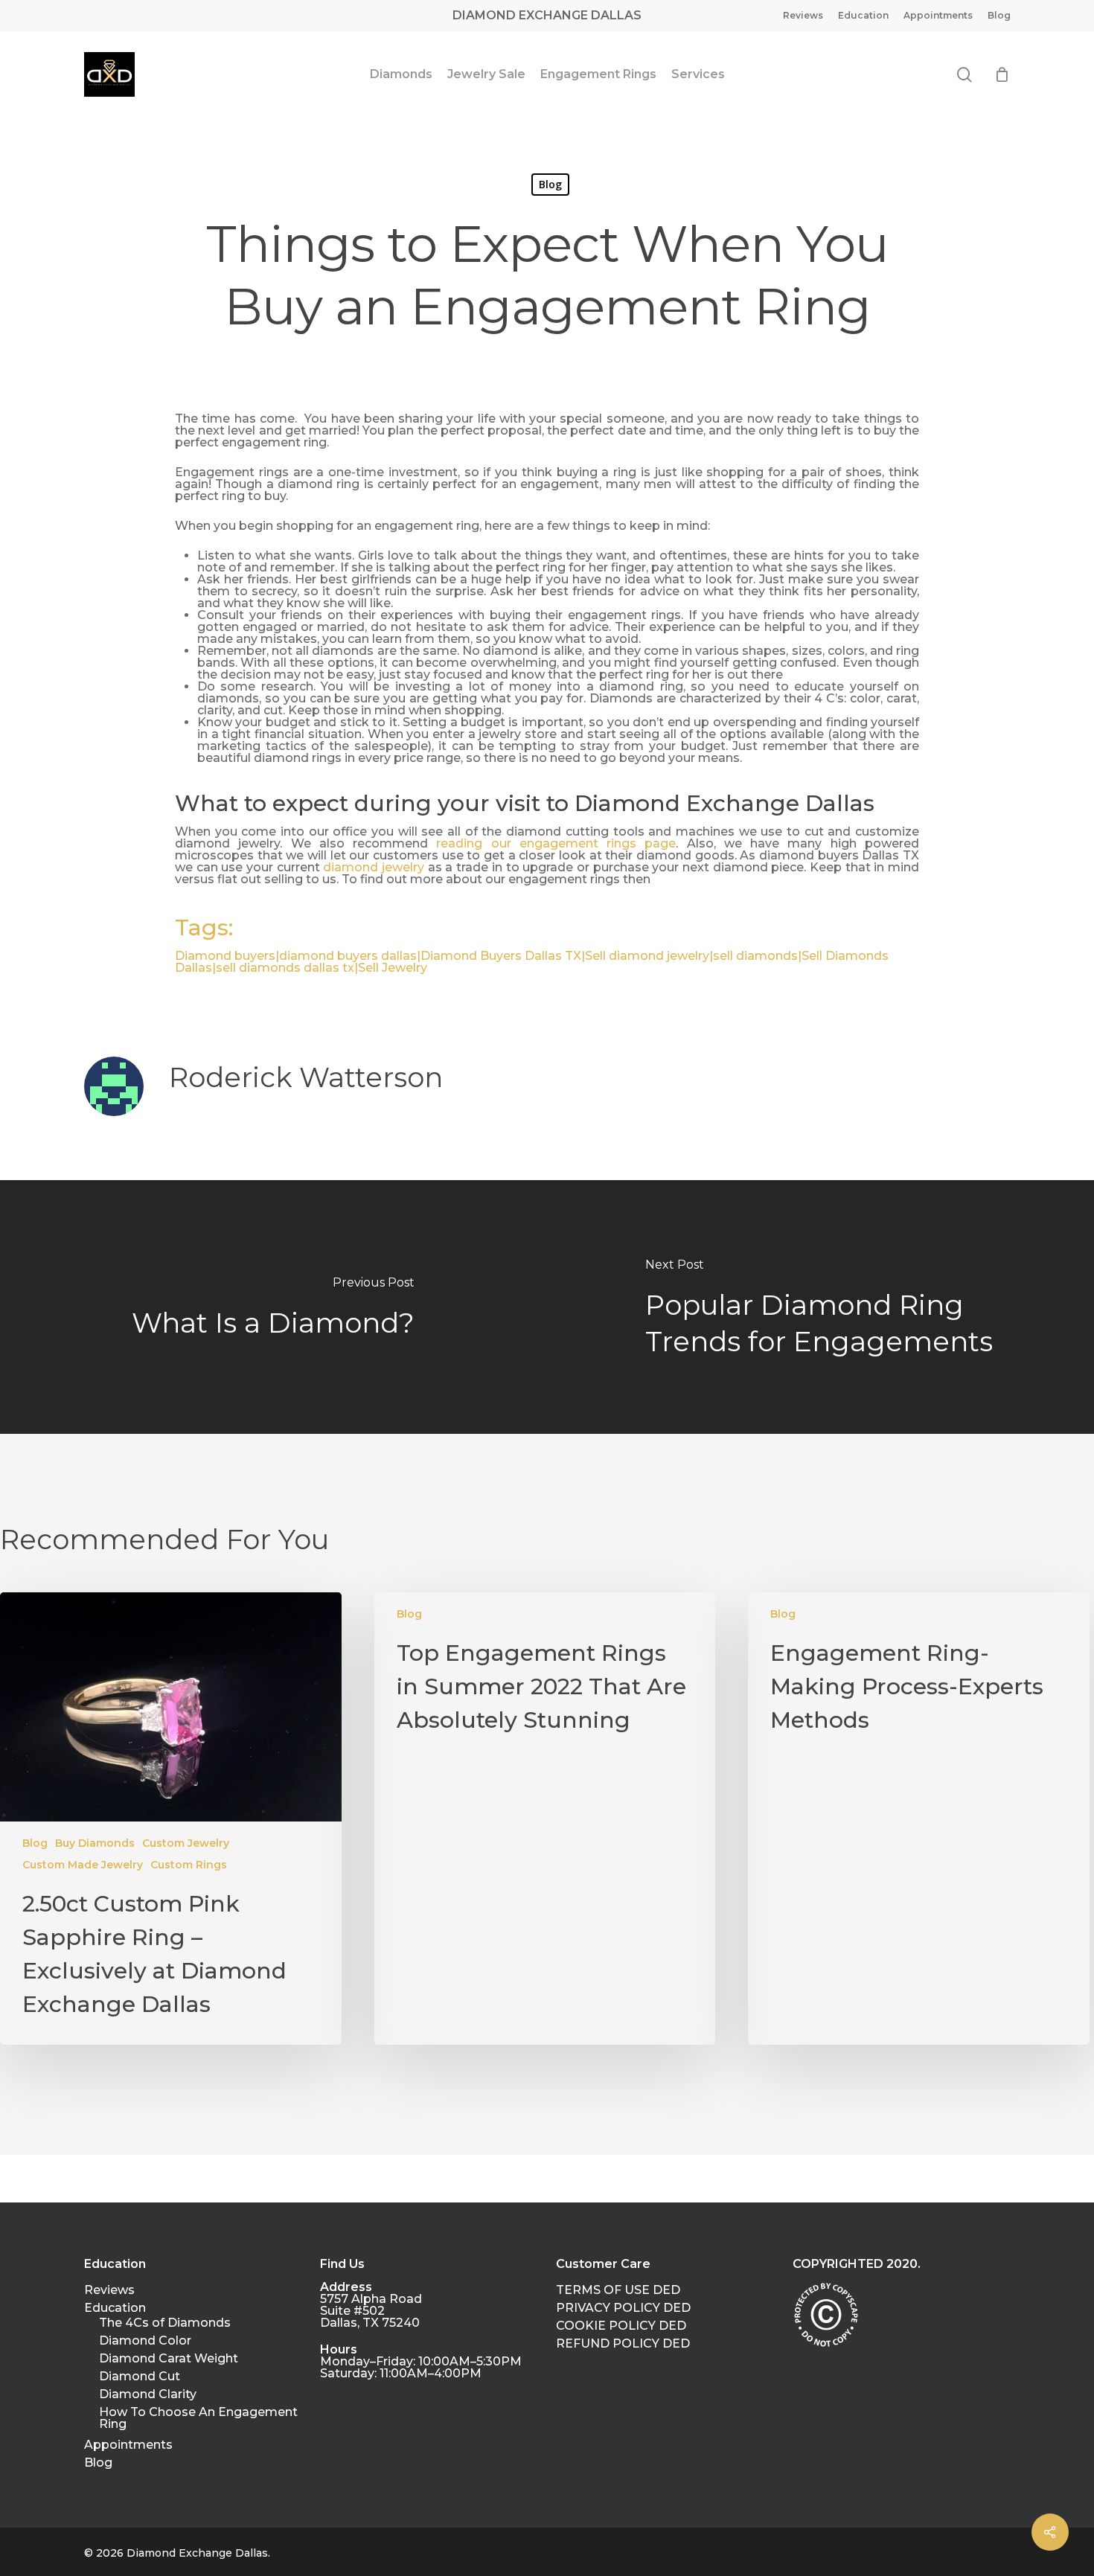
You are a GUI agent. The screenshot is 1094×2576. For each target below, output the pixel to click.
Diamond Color (145, 2341)
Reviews (109, 2290)
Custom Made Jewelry (83, 1865)
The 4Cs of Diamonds (165, 2323)
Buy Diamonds (95, 1843)
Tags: (204, 927)
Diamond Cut (140, 2377)
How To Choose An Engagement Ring (198, 2418)
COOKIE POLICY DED (621, 2326)
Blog (550, 184)
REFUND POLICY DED (623, 2344)
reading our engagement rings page (556, 843)
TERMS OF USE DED (618, 2290)
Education (115, 2308)
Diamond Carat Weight (169, 2359)
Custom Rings (189, 1865)
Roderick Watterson (306, 1077)
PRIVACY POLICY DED (623, 2308)
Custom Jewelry (186, 1843)
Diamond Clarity (148, 2394)
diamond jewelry (374, 867)
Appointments (128, 2445)
